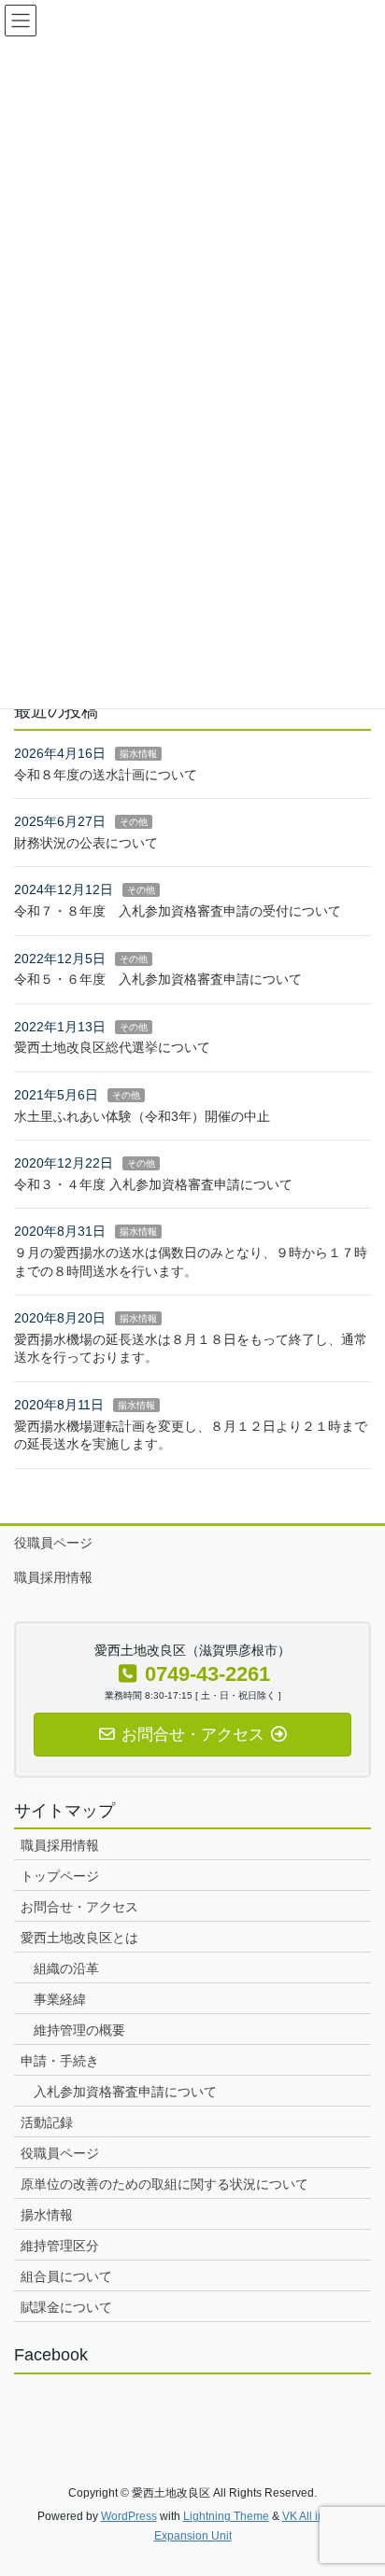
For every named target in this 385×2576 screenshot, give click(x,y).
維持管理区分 (60, 2246)
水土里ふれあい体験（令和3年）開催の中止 (142, 1116)
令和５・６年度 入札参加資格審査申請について (158, 979)
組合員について (66, 2276)
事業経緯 (60, 1999)
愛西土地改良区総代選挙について (112, 1047)
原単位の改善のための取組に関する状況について (164, 2184)
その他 (134, 822)
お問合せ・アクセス (79, 1907)
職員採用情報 (53, 1577)
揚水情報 (138, 754)
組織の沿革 (66, 1968)
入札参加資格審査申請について (125, 2092)
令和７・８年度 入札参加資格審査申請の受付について (178, 911)
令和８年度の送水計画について (106, 775)
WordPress (129, 2516)
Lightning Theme (226, 2516)
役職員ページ (53, 1543)
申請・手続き (60, 2061)
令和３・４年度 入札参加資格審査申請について (153, 1184)
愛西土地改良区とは (79, 1938)
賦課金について (66, 2307)
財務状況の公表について (86, 843)
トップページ (60, 1876)
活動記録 (47, 2122)
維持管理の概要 (79, 2030)
